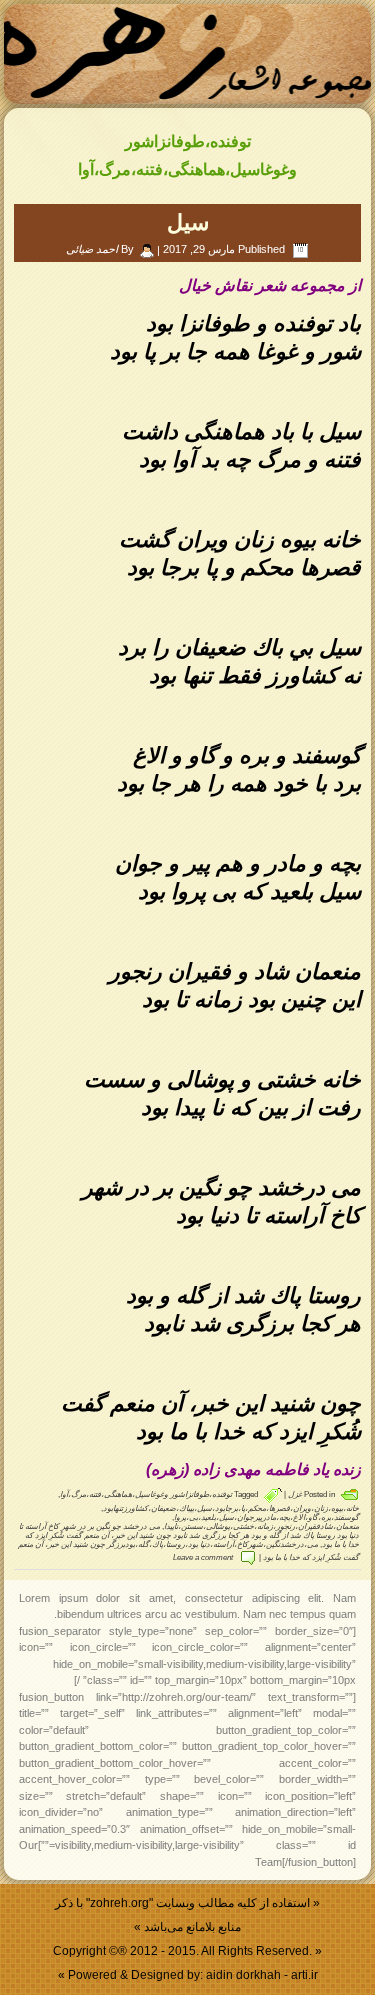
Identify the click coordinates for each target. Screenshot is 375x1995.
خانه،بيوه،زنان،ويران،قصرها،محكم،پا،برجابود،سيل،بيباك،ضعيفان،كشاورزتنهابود (231, 1508)
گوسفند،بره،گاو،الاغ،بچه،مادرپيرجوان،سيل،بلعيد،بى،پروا (266, 1517)
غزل (295, 1494)
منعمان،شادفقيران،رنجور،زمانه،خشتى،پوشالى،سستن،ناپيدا (261, 1526)
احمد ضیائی (92, 249)
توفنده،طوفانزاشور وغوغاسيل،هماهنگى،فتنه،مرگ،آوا (146, 1494)
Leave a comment (203, 1557)
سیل (188, 222)
